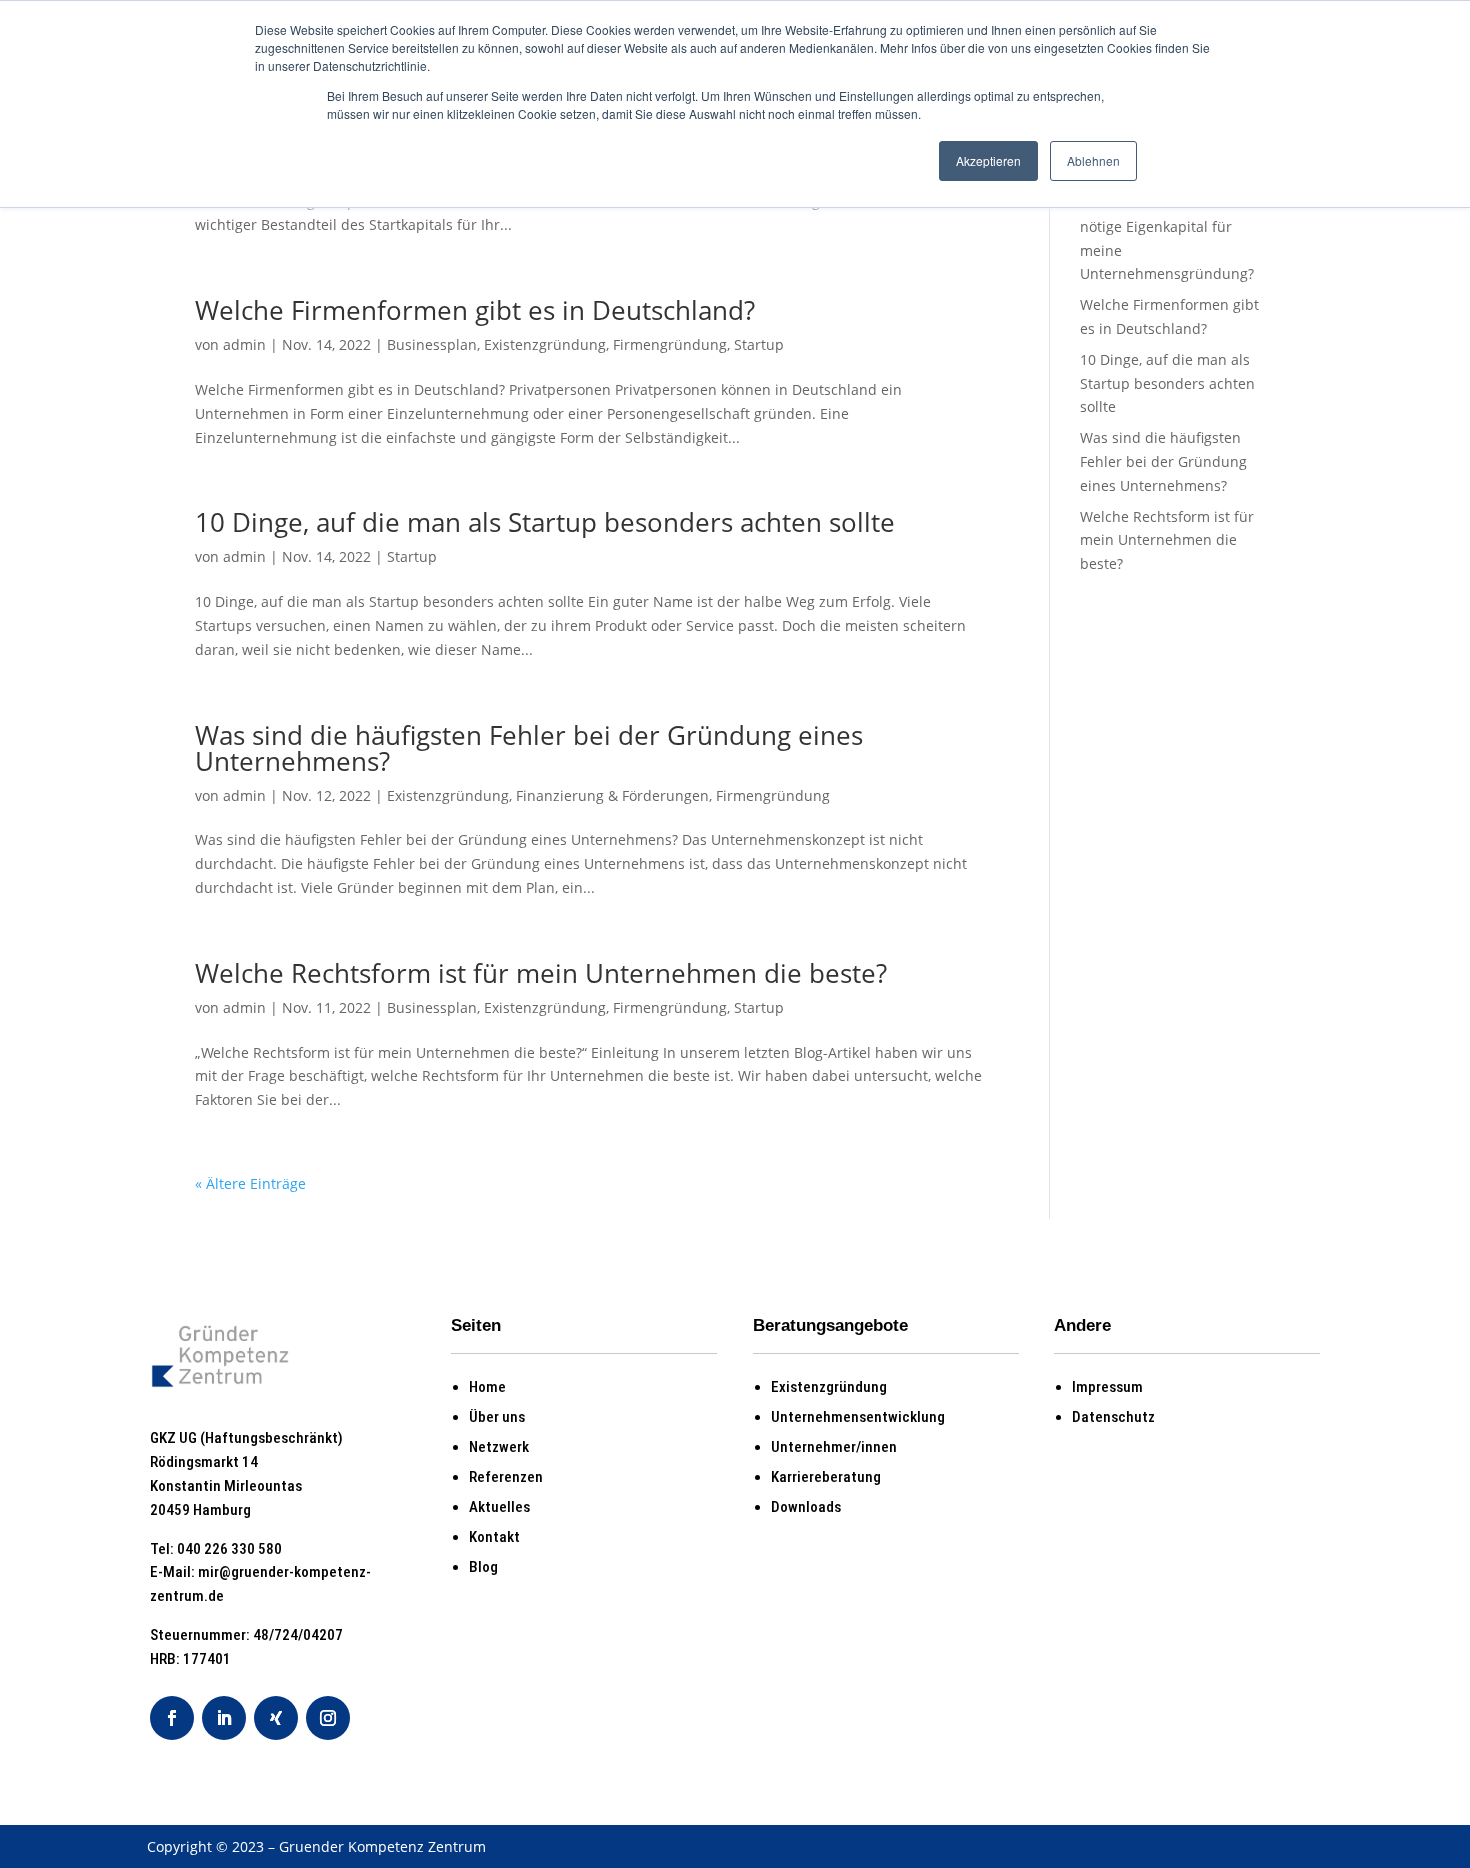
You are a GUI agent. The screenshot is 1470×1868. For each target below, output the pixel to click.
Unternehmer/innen (834, 1447)
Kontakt (494, 1537)
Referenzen (506, 1477)
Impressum (1107, 1387)
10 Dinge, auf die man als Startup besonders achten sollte (545, 522)
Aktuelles (499, 1507)
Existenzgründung (545, 344)
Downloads (806, 1507)
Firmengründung (670, 344)
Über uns (497, 1417)
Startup (759, 344)
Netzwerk (499, 1447)
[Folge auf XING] (276, 1718)
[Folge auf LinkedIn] (224, 1718)
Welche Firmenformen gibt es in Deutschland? (475, 310)
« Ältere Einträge (250, 1183)
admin (244, 344)
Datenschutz (1113, 1417)
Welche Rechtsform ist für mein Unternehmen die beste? (541, 973)
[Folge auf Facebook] (172, 1718)
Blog (483, 1567)
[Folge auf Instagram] (328, 1718)
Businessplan (432, 344)
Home (487, 1387)
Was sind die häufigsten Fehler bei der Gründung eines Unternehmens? (529, 748)
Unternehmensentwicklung (858, 1417)
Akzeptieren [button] (988, 160)
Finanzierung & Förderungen (612, 795)
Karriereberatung (826, 1477)
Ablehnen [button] (1093, 160)
